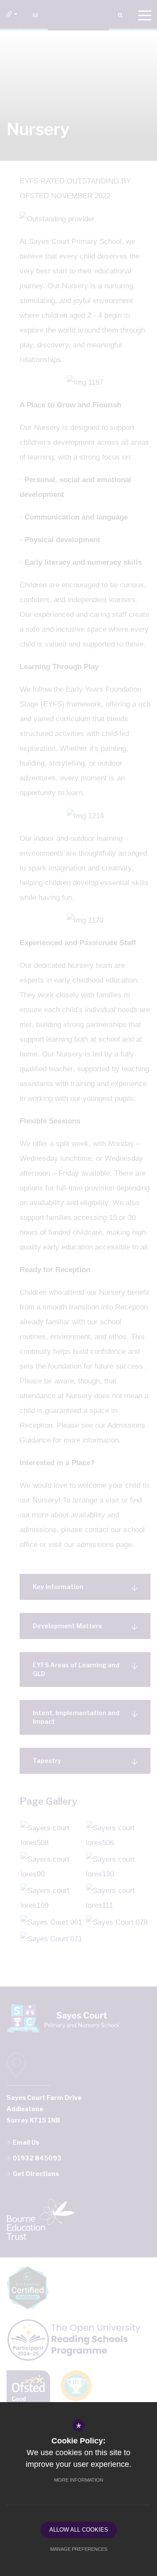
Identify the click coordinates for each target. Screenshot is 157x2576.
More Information (79, 2480)
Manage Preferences (79, 2549)
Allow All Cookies (79, 2530)
